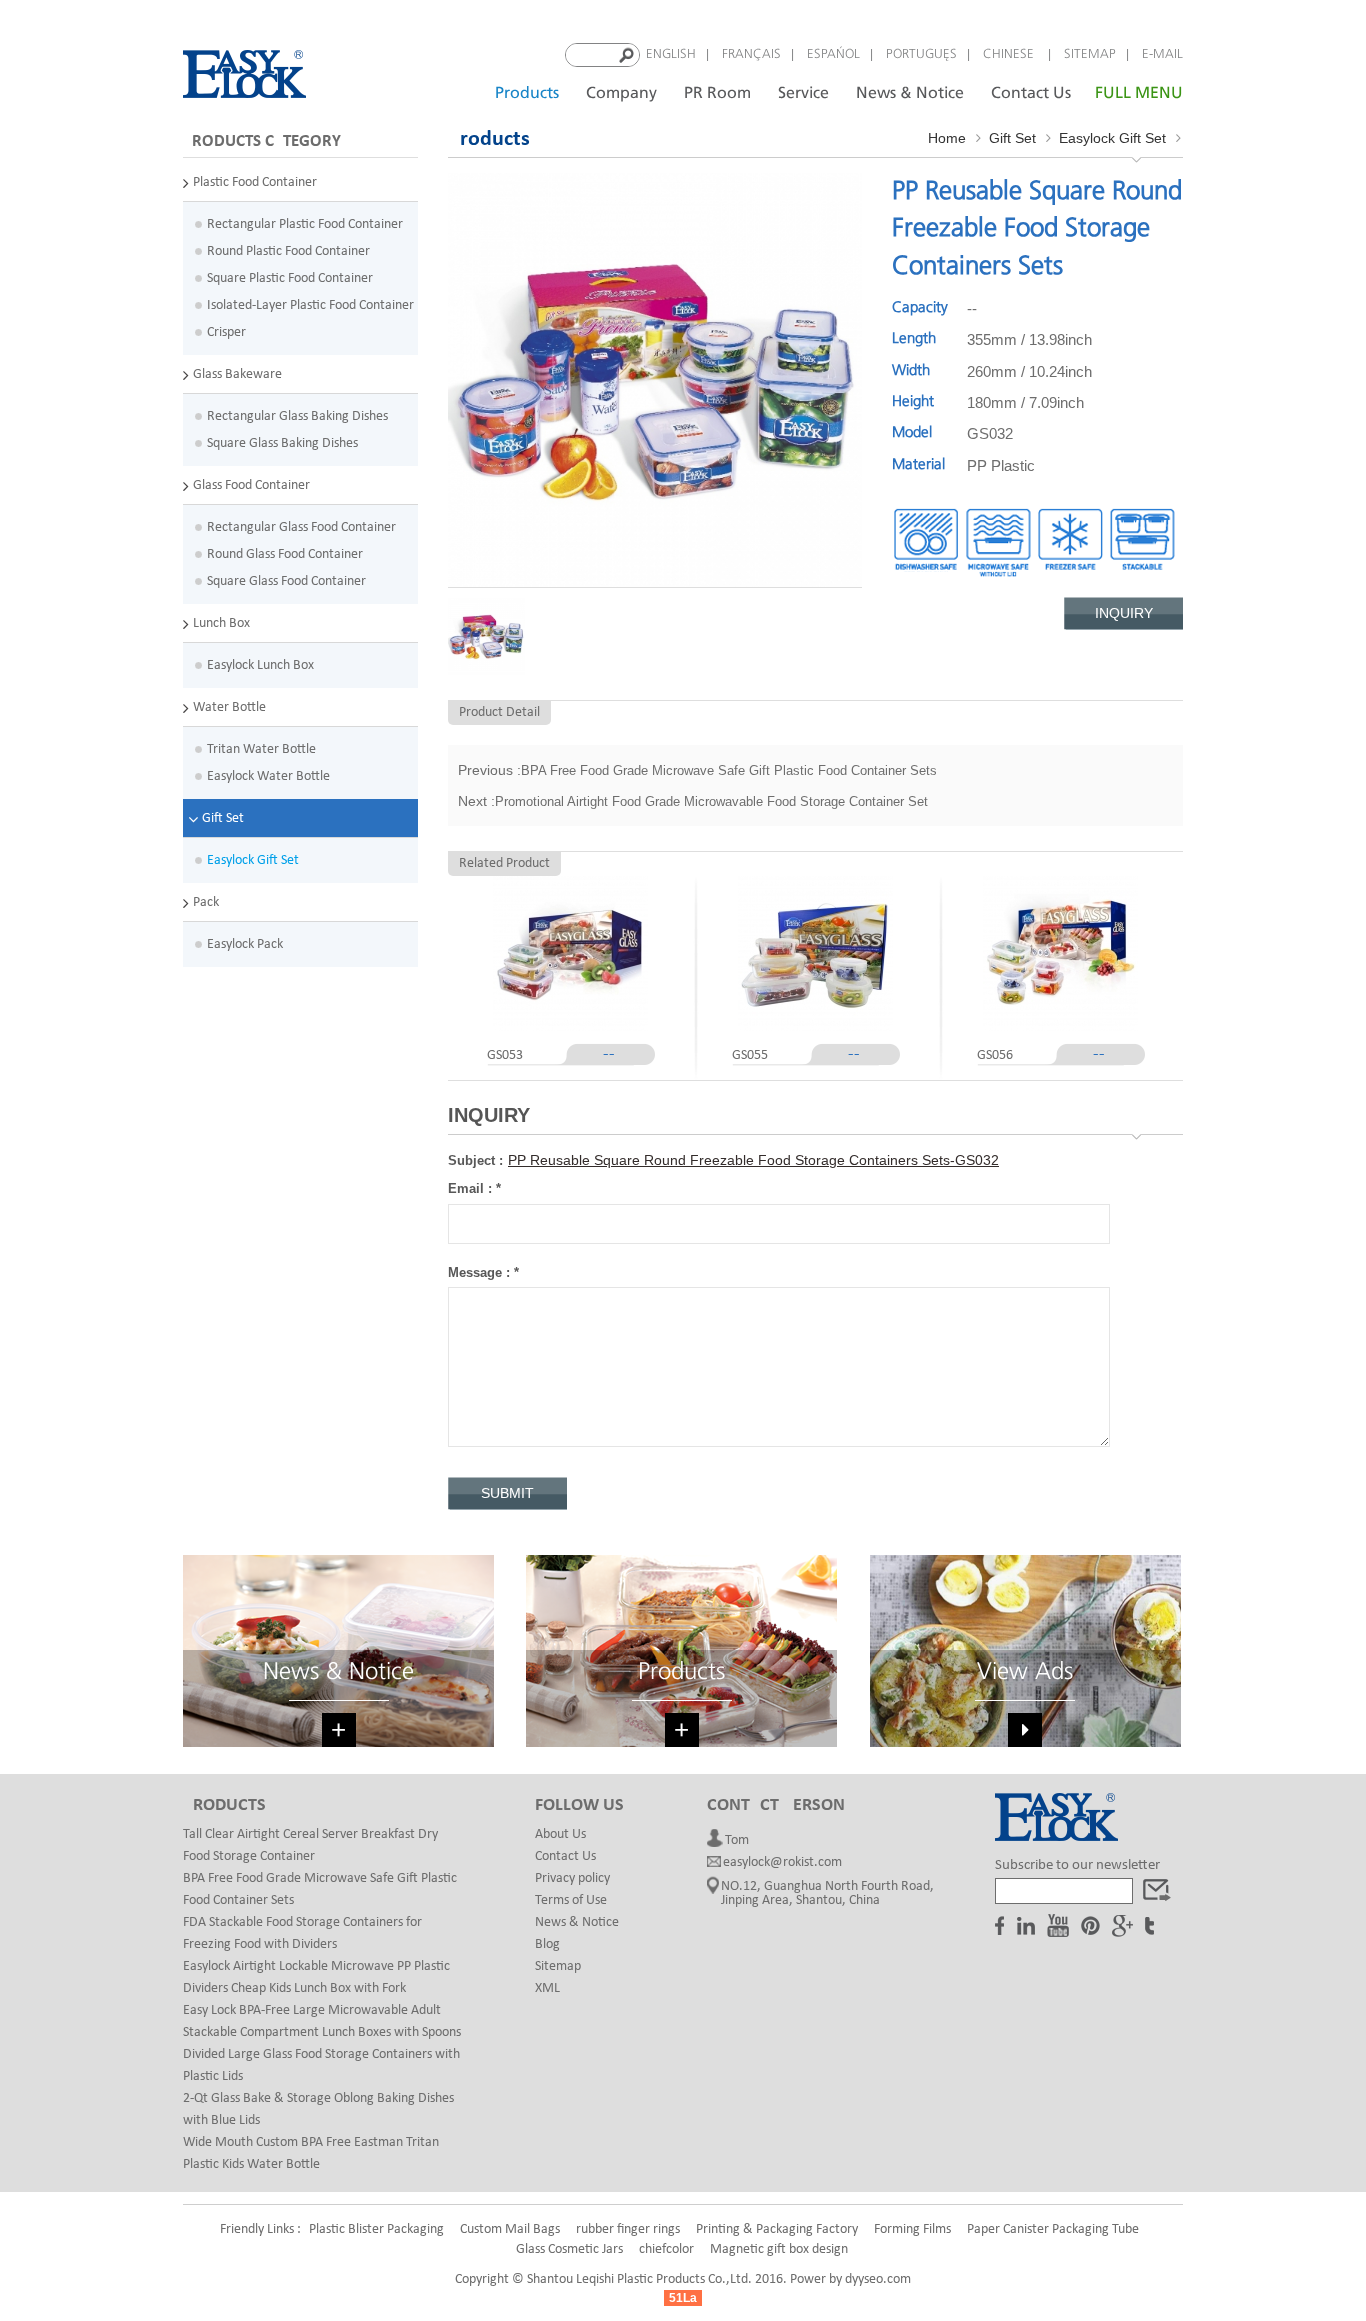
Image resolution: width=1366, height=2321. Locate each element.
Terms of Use (571, 1900)
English (671, 54)
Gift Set (223, 818)
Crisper (226, 332)
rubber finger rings (628, 2229)
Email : (474, 1188)
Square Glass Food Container (286, 581)
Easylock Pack (245, 944)
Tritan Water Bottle (261, 749)
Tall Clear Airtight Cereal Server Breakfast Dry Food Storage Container (310, 1845)
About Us (560, 1834)
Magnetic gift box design (779, 2249)
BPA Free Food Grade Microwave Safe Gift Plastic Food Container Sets (729, 770)
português (921, 54)
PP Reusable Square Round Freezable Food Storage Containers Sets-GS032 (753, 1160)
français (751, 54)
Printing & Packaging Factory (777, 2229)
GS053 (505, 1055)
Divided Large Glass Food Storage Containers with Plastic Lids (321, 2065)
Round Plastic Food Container (288, 251)
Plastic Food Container (255, 182)
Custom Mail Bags (510, 2229)
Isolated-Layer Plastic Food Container (310, 305)
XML (547, 1988)
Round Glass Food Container (285, 554)
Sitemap (1090, 54)
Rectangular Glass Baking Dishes (297, 416)
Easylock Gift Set (253, 860)
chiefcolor (666, 2249)
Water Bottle (229, 707)
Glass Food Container (251, 485)
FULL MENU (1139, 93)
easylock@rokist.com (782, 1863)
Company (621, 93)
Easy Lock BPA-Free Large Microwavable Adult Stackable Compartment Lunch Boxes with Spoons (322, 2021)
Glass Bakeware (237, 374)
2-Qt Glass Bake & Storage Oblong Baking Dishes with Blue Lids (318, 2109)
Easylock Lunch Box (260, 665)
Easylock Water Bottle (268, 776)
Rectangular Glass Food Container (301, 527)
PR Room (717, 93)
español (833, 54)
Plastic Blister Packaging (376, 2229)
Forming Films (912, 2229)
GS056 (995, 1055)
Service (803, 93)
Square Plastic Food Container (290, 278)
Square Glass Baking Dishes (282, 443)
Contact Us (1031, 93)
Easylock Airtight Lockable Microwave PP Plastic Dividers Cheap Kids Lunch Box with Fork (316, 1977)
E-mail (1162, 54)
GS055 (750, 1055)
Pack (206, 902)
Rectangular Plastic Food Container (305, 224)
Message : (483, 1272)
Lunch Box (221, 623)
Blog (547, 1944)
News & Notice (910, 93)
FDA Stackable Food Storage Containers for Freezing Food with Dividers (302, 1933)
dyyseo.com (878, 2279)
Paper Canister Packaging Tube (1053, 2229)
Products (527, 93)
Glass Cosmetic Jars (569, 2249)
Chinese (1010, 54)
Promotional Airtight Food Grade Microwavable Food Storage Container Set (711, 801)
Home (947, 138)
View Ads (1025, 1672)
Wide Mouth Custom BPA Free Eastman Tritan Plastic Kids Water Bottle (311, 2153)
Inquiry (1124, 613)
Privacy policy (572, 1878)
